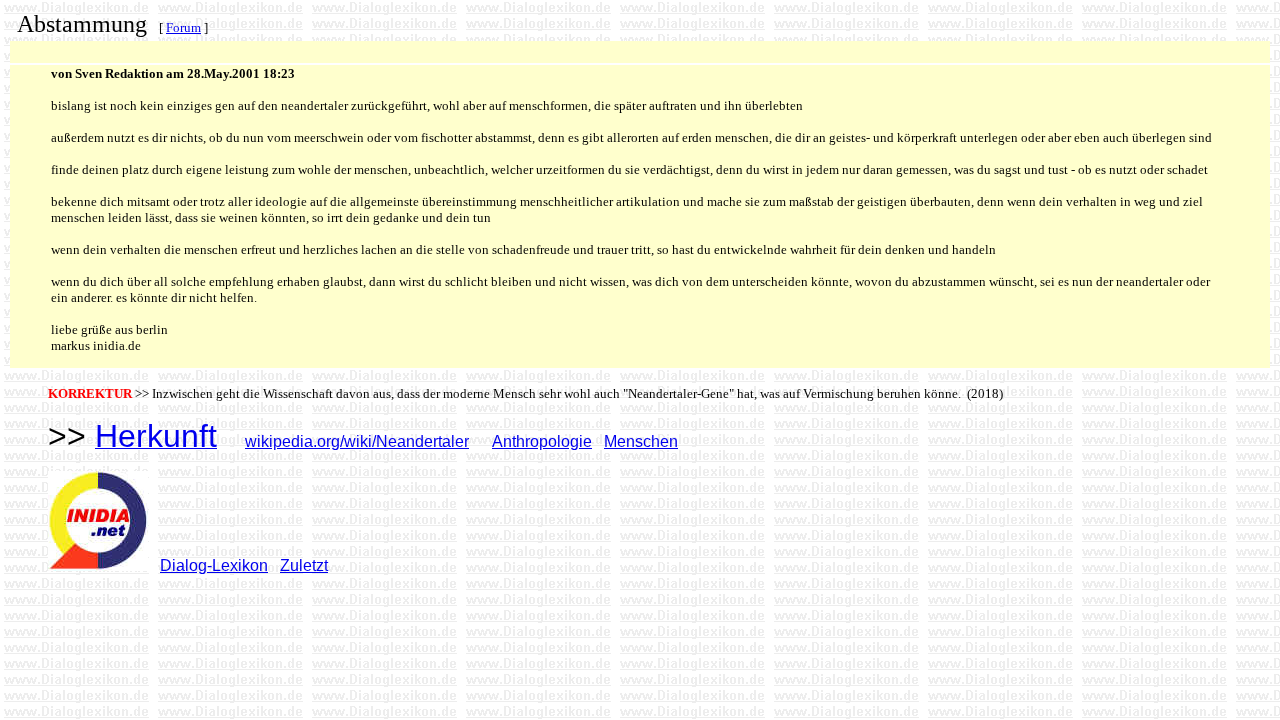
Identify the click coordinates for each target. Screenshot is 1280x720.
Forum (183, 27)
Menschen (641, 441)
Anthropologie (542, 441)
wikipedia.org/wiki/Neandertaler (357, 441)
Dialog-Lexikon (214, 565)
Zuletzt (304, 565)
